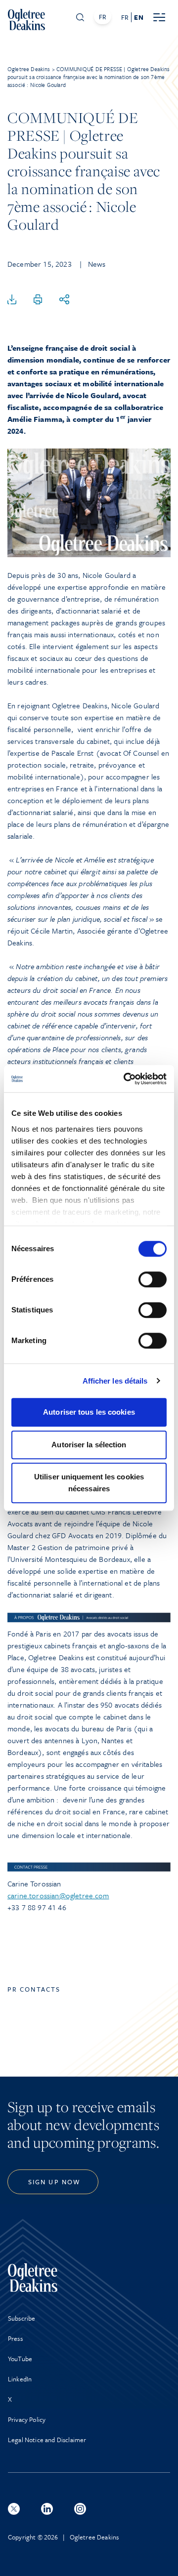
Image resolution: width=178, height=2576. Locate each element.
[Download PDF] (12, 300)
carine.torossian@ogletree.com (58, 1895)
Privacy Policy (27, 2419)
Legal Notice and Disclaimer (47, 2440)
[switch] (153, 1279)
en (138, 17)
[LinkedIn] (47, 2509)
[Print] (38, 300)
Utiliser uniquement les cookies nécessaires (89, 1483)
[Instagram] (80, 2509)
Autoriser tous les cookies (89, 1412)
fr (125, 17)
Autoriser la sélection (89, 1445)
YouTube (20, 2359)
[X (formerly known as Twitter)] (14, 2509)
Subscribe (22, 2318)
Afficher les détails (115, 1381)
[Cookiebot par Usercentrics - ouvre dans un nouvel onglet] (126, 1079)
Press (15, 2338)
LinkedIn (20, 2379)
